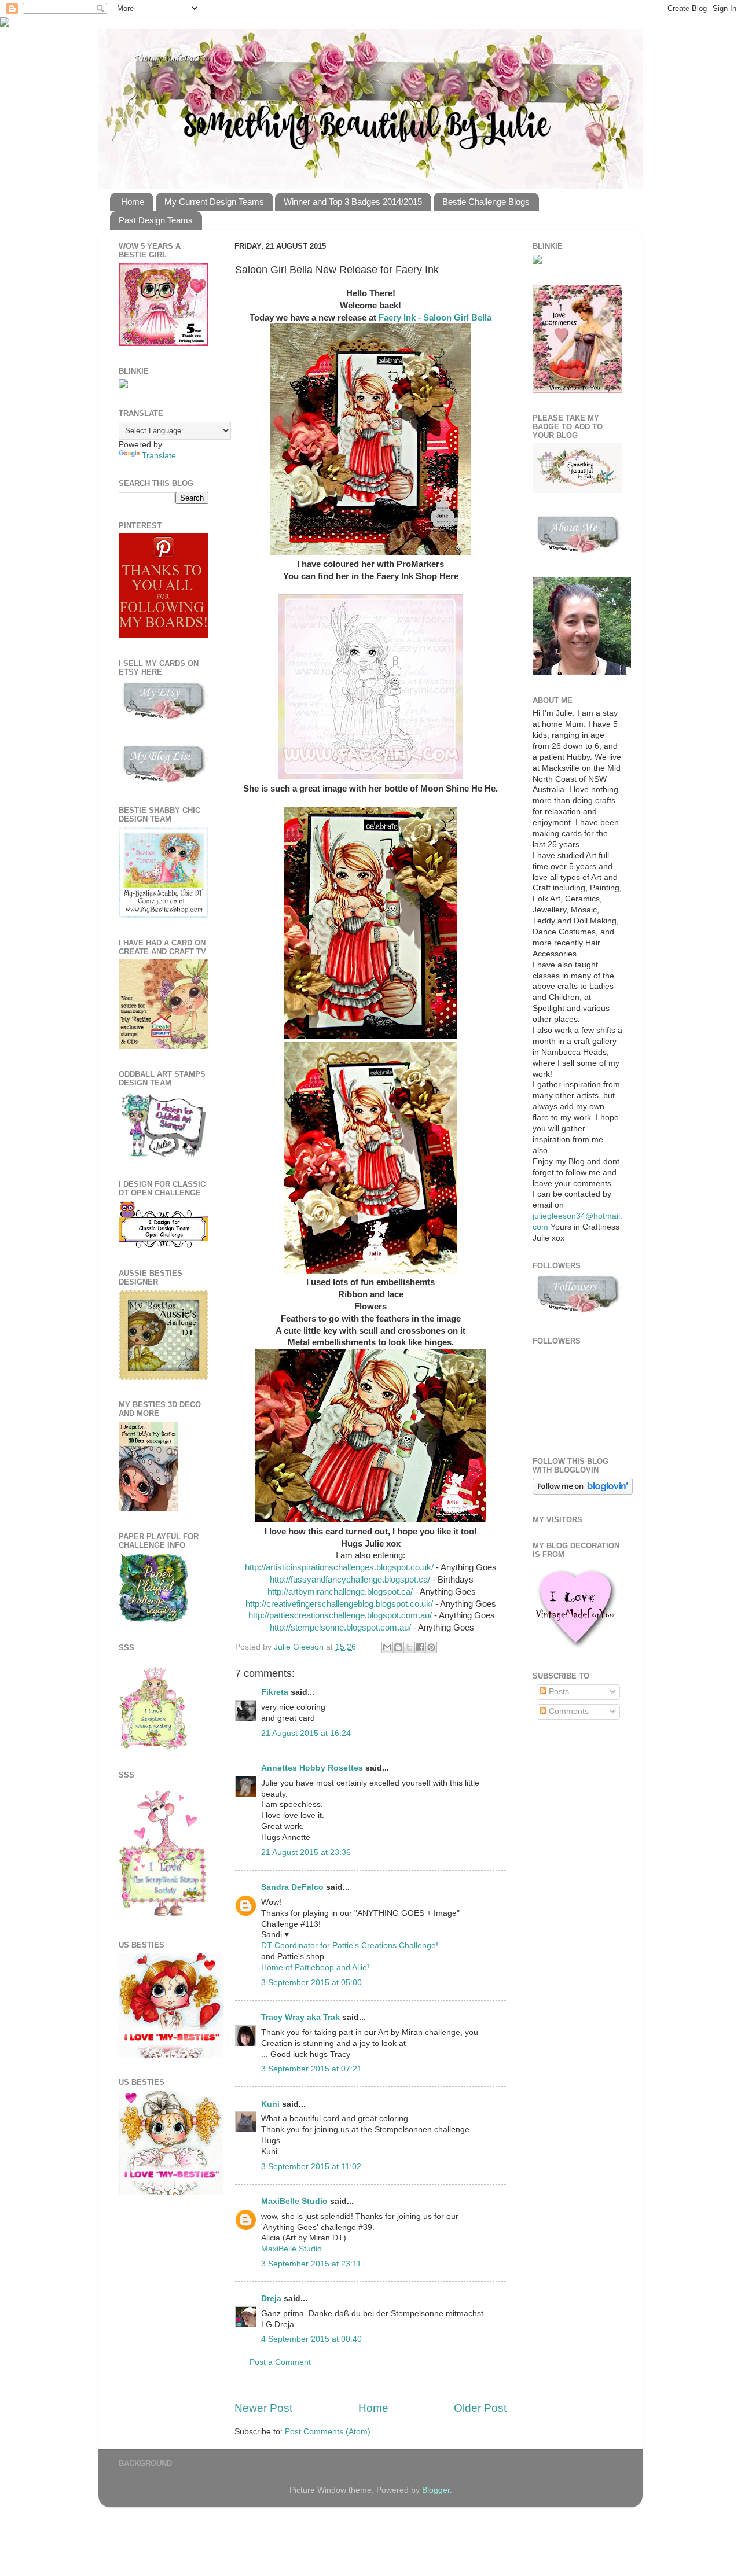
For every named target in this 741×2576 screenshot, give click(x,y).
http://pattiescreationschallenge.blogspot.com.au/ (339, 1615)
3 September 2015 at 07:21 (311, 2069)
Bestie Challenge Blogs (486, 202)
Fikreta (275, 1692)
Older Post (480, 2408)
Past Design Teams (156, 220)
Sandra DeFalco (292, 1887)
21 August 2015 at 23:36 (306, 1852)
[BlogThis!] (398, 1647)
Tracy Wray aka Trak (300, 2017)
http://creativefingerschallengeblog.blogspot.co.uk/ (340, 1604)
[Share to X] (409, 1647)
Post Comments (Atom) (328, 2432)
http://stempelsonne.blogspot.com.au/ (340, 1628)
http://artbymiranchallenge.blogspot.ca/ (339, 1592)
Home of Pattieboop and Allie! (315, 1968)
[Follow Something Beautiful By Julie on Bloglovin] (583, 1492)
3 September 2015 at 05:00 (311, 1983)
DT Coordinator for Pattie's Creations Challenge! (350, 1946)
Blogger (436, 2490)
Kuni (270, 2104)
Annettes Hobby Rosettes (312, 1768)
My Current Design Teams (214, 202)
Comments (568, 1711)
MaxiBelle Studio (294, 2201)
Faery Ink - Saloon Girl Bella (435, 318)
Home (133, 202)
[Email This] (387, 1647)
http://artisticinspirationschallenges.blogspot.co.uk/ (339, 1567)
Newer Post (263, 2408)
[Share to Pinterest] (431, 1647)
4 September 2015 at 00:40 (311, 2339)
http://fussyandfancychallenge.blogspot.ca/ (350, 1580)
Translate (159, 456)
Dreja (271, 2299)
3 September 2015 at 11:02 (311, 2167)
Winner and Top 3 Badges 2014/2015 (353, 202)
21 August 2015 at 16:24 (306, 1733)
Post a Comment (280, 2362)
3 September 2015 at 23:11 (311, 2264)
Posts (558, 1692)
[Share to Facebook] (420, 1647)
